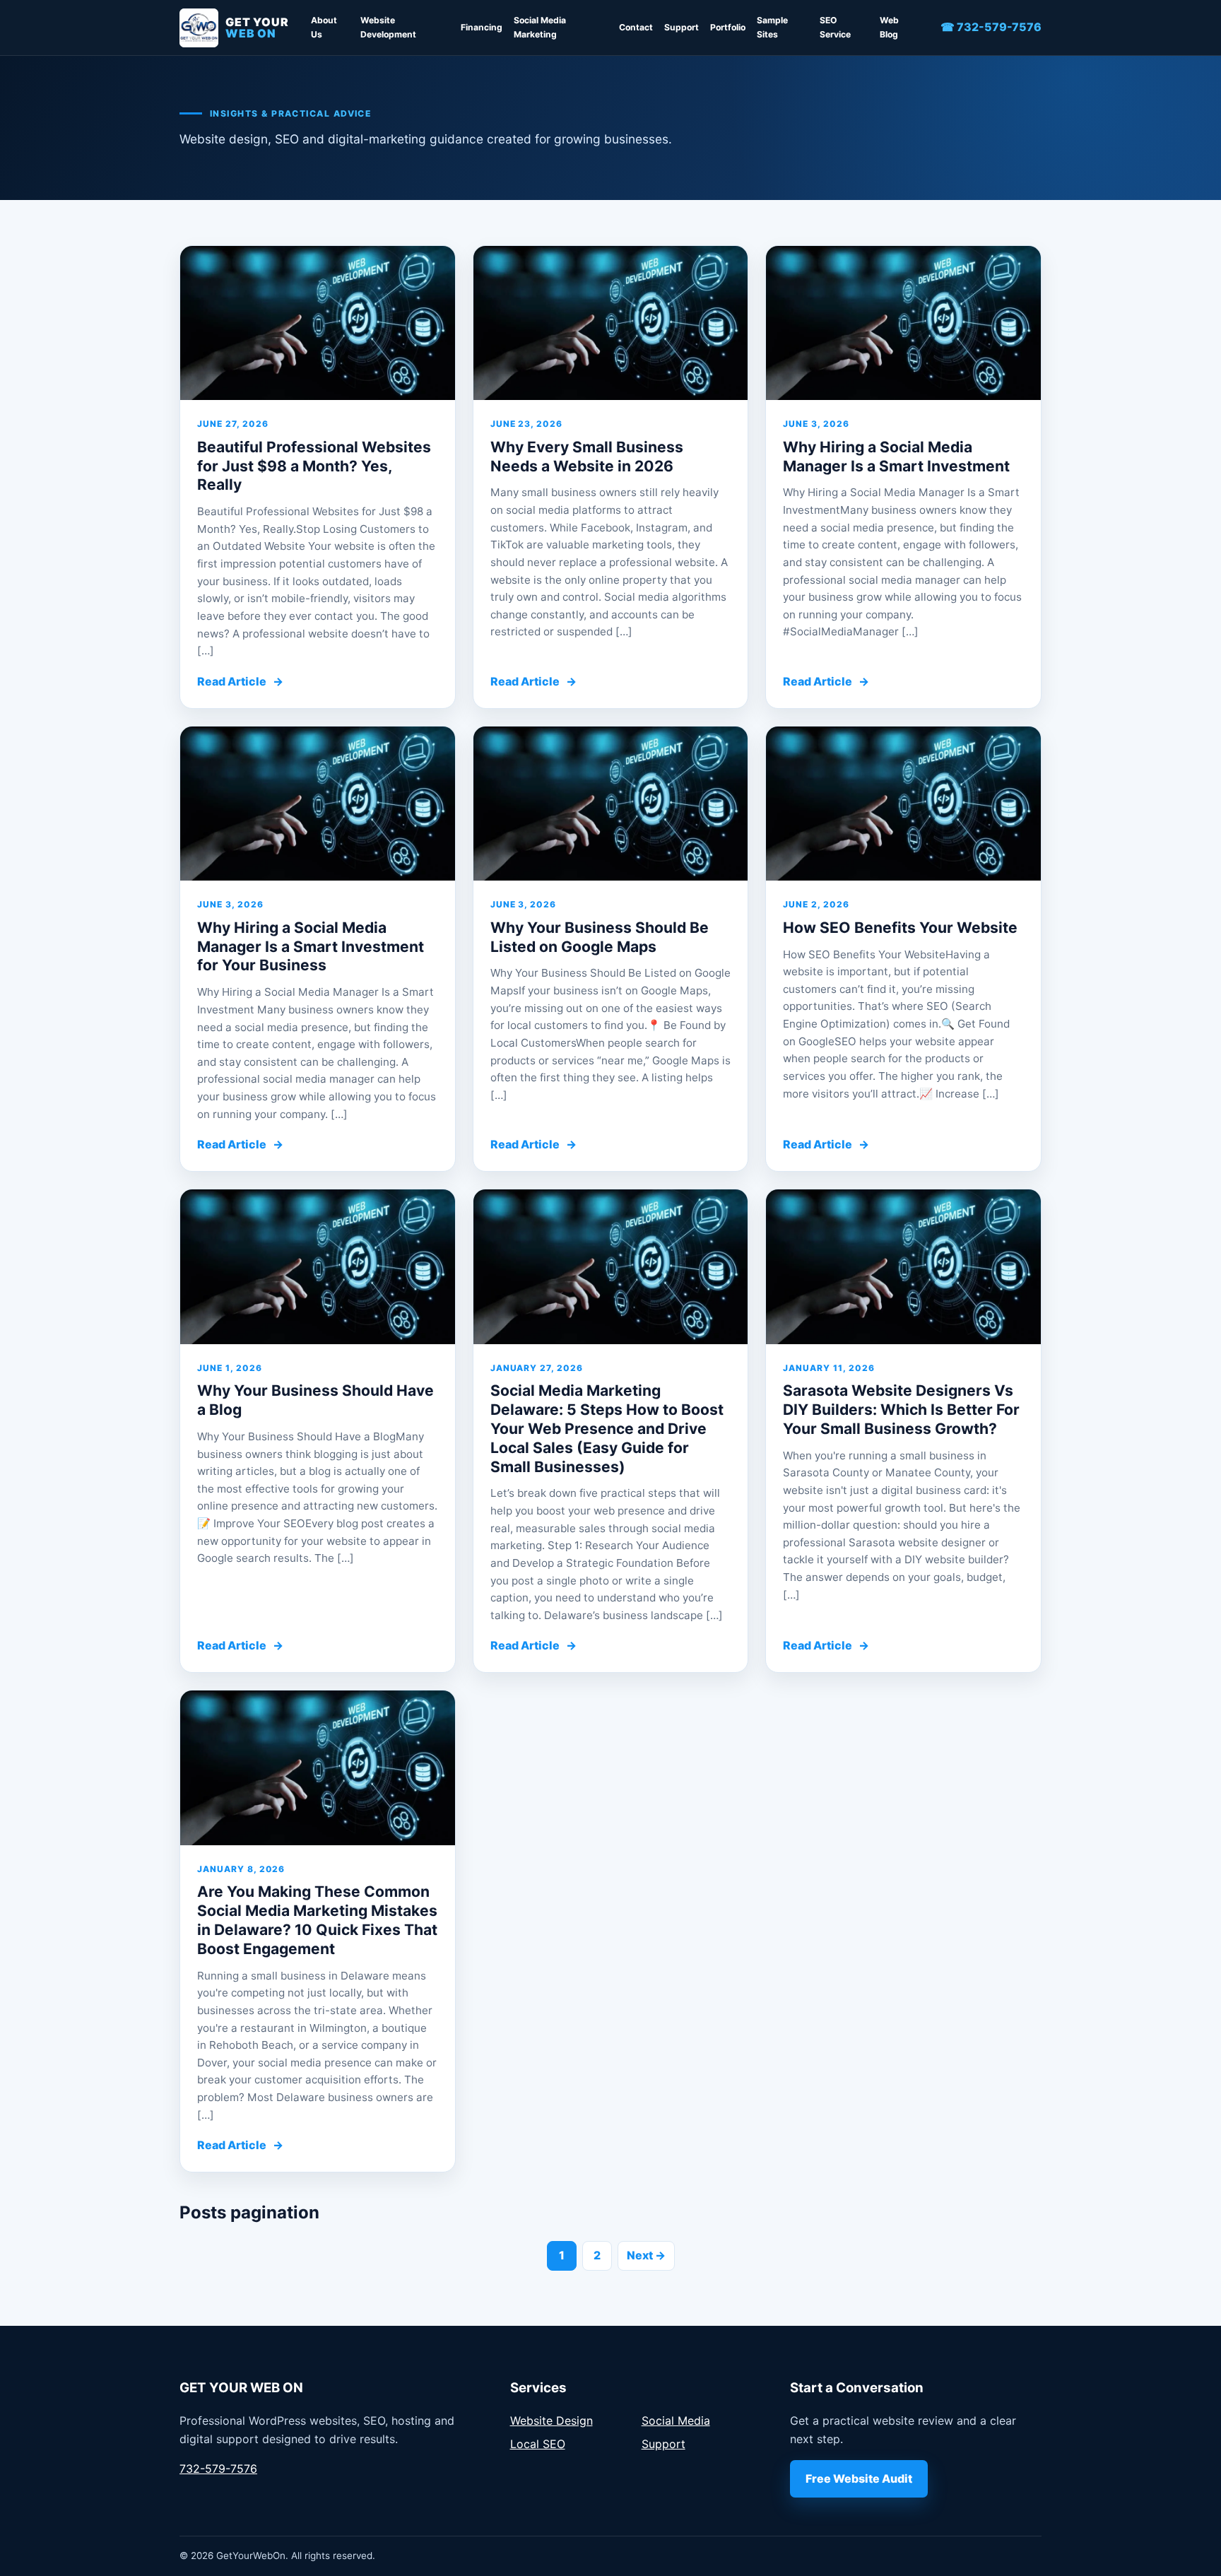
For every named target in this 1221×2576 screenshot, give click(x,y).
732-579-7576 (218, 2469)
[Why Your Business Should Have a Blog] (318, 1267)
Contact (636, 27)
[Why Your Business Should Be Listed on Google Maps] (611, 804)
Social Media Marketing (540, 27)
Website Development (388, 27)
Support (682, 27)
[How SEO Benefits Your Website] (903, 804)
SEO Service (835, 27)
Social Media (676, 2421)
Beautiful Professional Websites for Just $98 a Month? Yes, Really (314, 466)
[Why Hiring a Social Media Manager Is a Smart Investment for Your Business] (318, 804)
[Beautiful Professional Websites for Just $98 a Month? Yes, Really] (318, 323)
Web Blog (889, 27)
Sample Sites (772, 27)
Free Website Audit (859, 2478)
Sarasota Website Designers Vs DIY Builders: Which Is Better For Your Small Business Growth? (901, 1410)
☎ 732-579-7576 (991, 27)
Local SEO (538, 2444)
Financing (482, 27)
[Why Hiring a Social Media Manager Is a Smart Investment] (903, 323)
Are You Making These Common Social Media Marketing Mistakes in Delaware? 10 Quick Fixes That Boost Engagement (317, 1920)
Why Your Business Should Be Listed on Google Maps (600, 937)
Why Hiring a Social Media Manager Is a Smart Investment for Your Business (311, 947)
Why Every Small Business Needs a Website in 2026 (587, 457)
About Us (324, 27)
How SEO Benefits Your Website (900, 928)
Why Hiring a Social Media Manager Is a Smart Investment (896, 457)
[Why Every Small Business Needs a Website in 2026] (611, 323)
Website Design (551, 2421)
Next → (646, 2255)
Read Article (240, 681)
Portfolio (728, 27)
